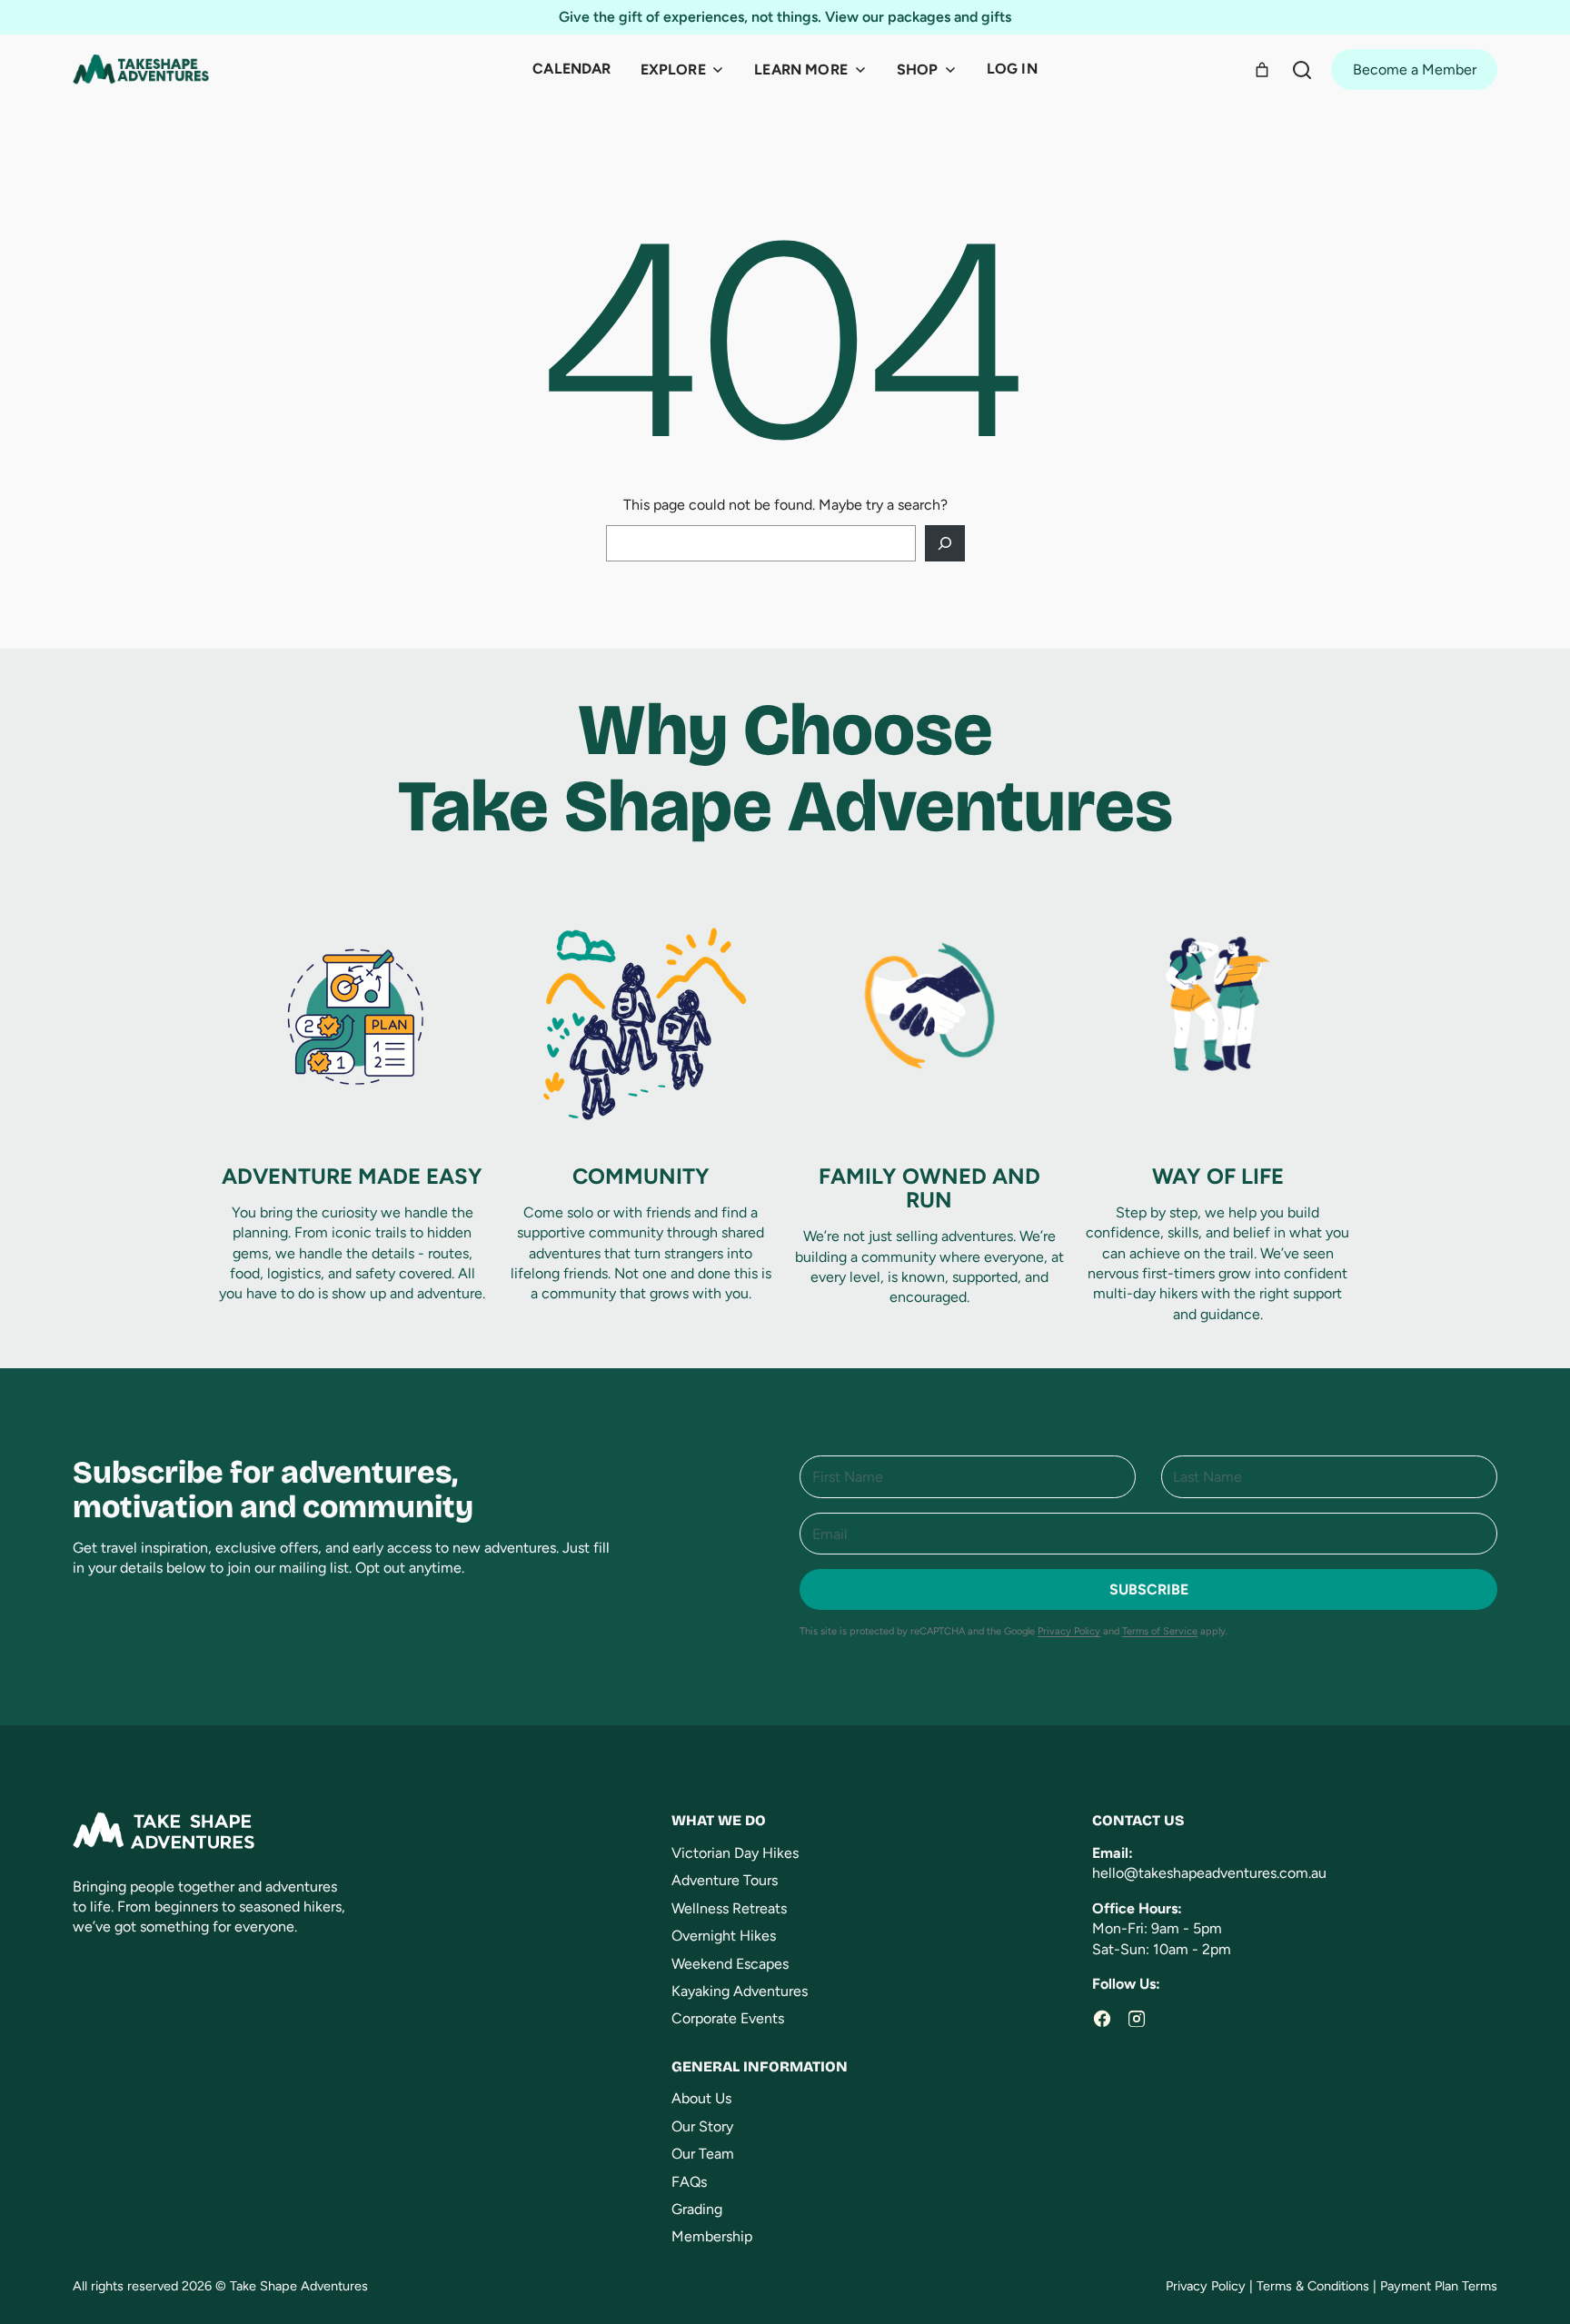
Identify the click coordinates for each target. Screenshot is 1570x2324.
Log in (1012, 69)
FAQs (689, 2182)
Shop (918, 70)
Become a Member (1415, 70)
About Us (701, 2098)
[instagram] (1137, 2019)
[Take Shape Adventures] (141, 70)
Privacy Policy (1069, 1631)
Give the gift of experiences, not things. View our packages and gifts (785, 17)
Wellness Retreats (729, 1908)
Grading (697, 2209)
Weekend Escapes (730, 1964)
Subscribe (1149, 1589)
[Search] (1302, 70)
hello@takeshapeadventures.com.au (1209, 1873)
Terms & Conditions (1313, 2286)
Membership (712, 2236)
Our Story (702, 2126)
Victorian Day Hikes (735, 1853)
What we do (719, 1820)
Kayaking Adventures (740, 1991)
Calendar (571, 69)
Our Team (703, 2154)
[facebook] (1102, 2019)
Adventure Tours (725, 1880)
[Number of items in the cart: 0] (1262, 70)
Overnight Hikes (724, 1936)
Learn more (801, 70)
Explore (673, 70)
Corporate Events (728, 2018)
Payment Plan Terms (1439, 2286)
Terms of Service (1160, 1631)
